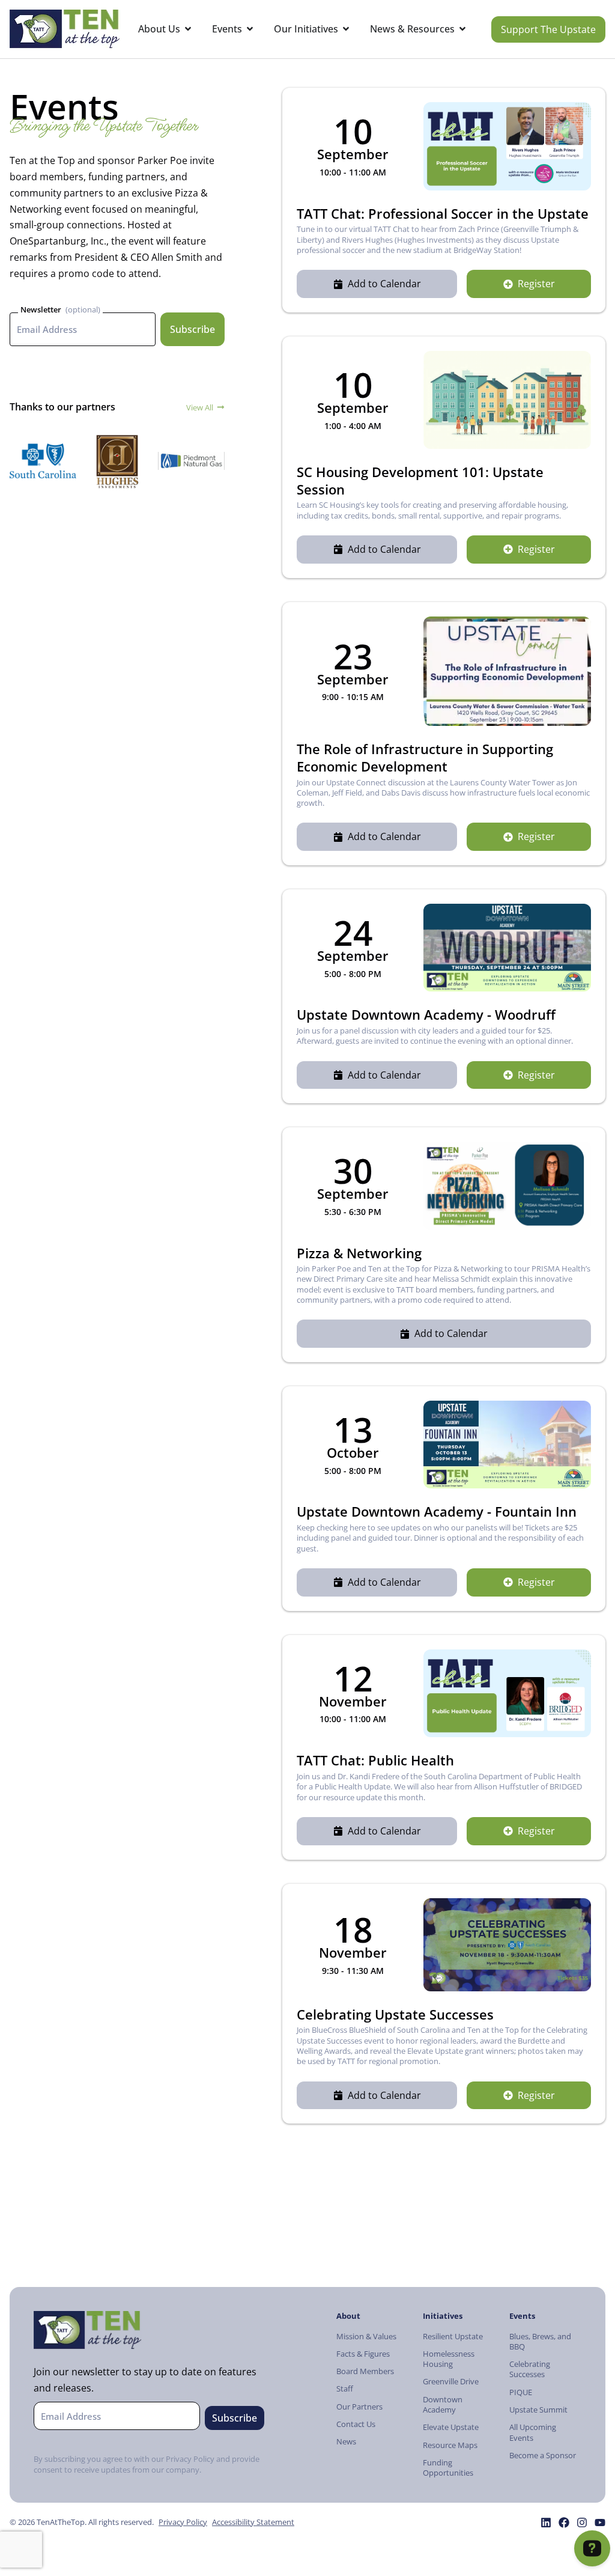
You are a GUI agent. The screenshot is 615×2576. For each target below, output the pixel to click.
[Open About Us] (188, 29)
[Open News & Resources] (462, 29)
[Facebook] (564, 2523)
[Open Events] (250, 29)
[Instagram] (582, 2523)
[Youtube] (600, 2523)
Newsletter (41, 309)
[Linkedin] (546, 2523)
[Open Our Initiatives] (346, 29)
